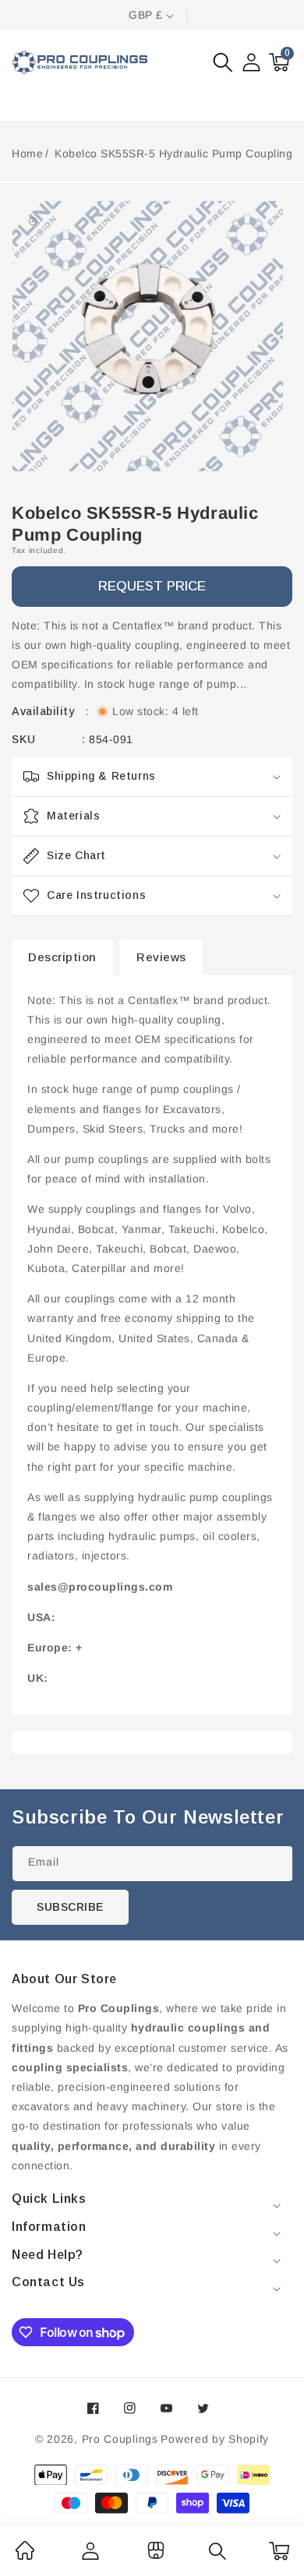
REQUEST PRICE (152, 586)
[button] (223, 62)
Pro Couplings (120, 2439)
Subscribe (70, 1907)
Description (62, 957)
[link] (25, 2556)
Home (27, 153)
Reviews (161, 957)
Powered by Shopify (215, 2439)
